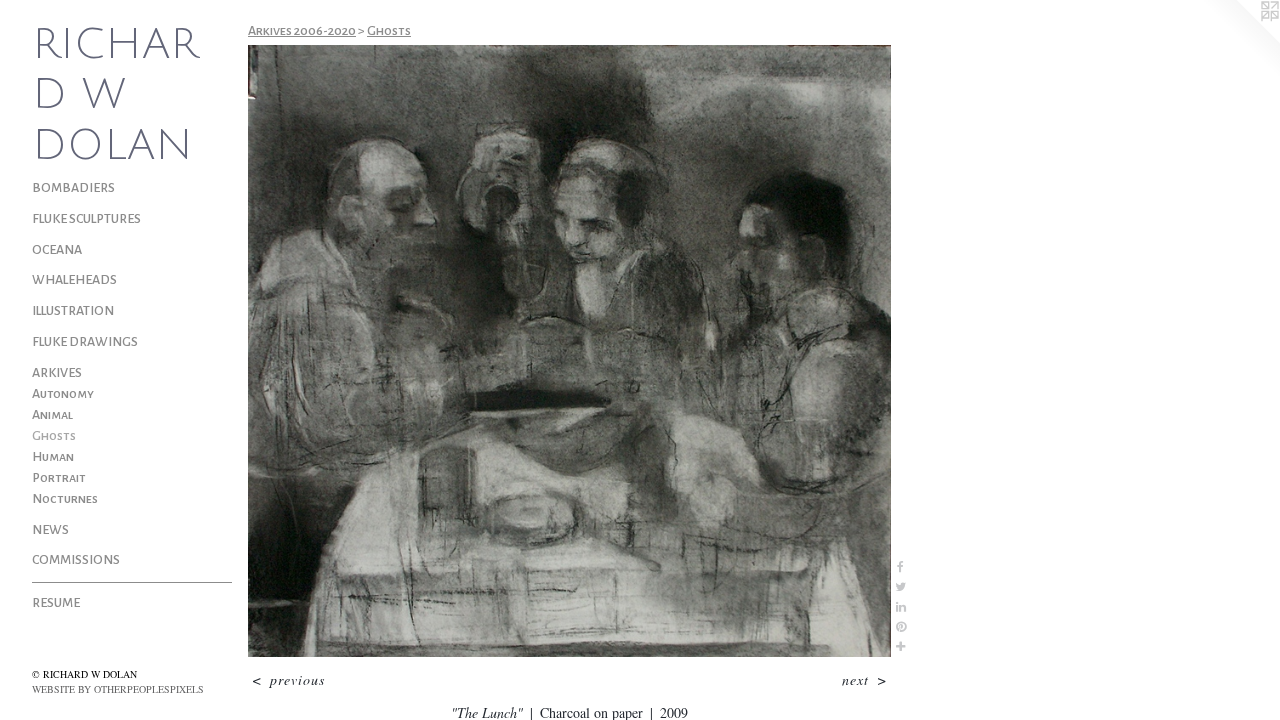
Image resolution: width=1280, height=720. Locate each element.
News (50, 530)
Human (53, 457)
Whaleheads (74, 280)
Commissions (76, 560)
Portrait (59, 478)
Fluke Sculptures (86, 219)
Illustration (73, 311)
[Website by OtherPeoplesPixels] (1240, 40)
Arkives (57, 373)
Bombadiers (73, 188)
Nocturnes (65, 499)
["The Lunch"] (569, 351)
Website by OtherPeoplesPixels (118, 689)
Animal (52, 415)
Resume (56, 603)
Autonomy (63, 394)
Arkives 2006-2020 (302, 31)
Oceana (57, 250)
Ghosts (54, 436)
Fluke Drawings (85, 342)
